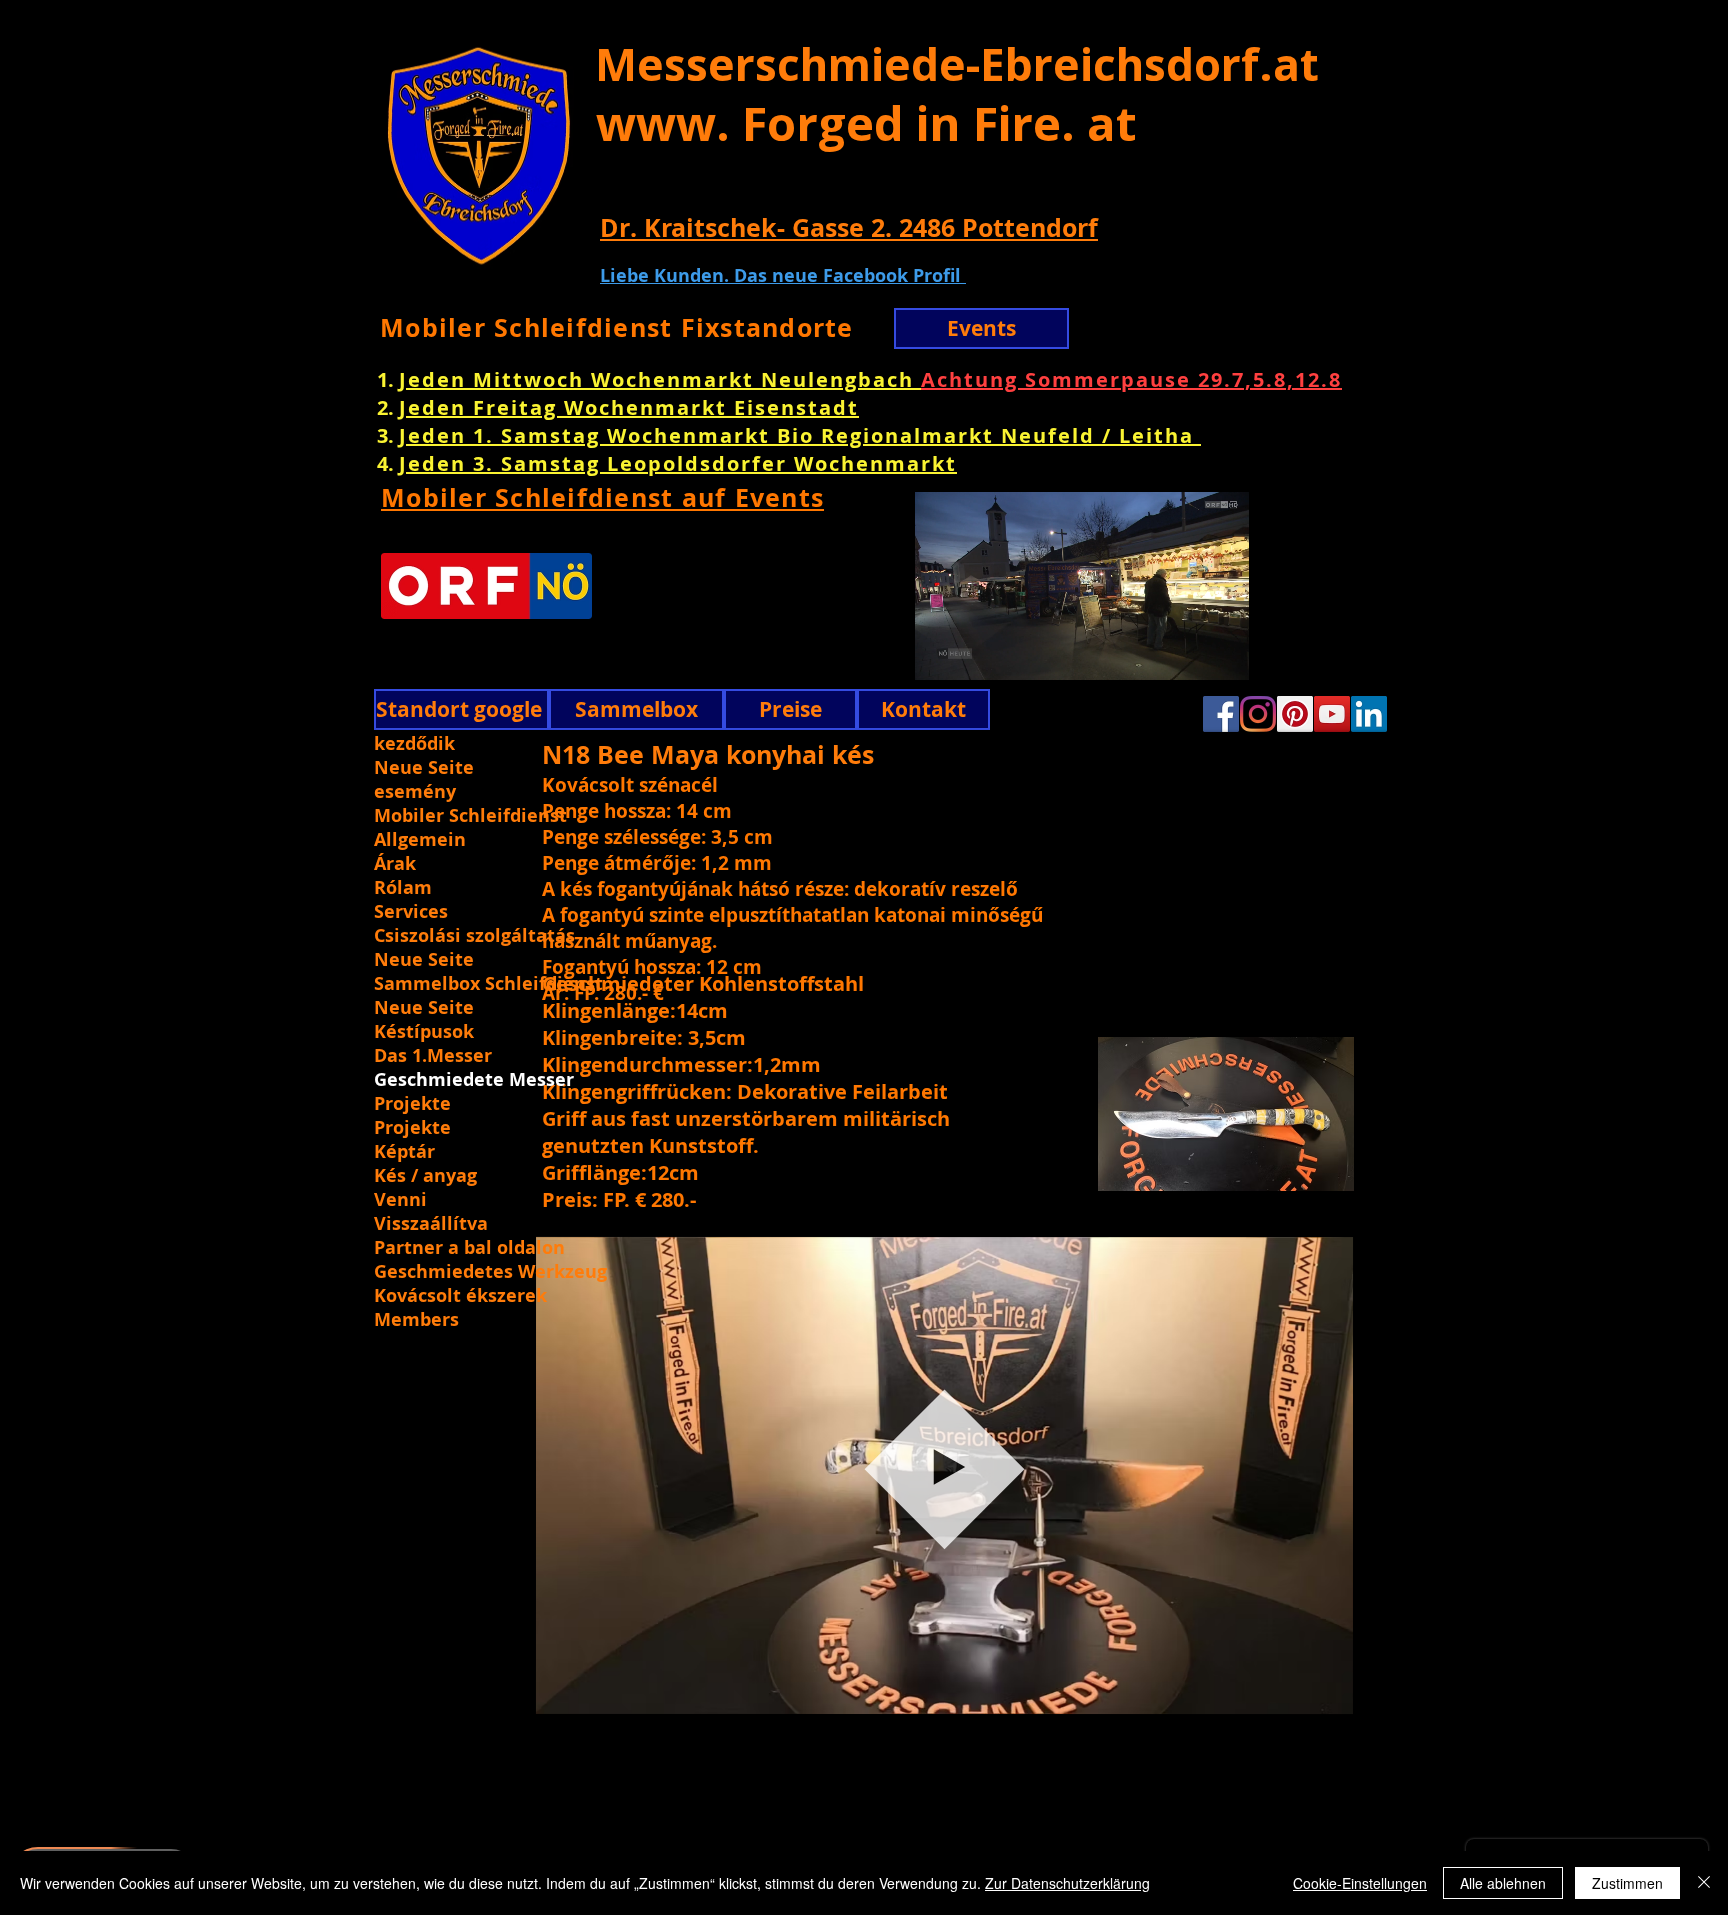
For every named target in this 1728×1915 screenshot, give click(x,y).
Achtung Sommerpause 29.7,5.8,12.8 (1131, 379)
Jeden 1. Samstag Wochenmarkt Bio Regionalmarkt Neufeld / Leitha (800, 435)
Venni (400, 1200)
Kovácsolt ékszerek (460, 1296)
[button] (1327, 1675)
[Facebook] (1221, 714)
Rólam (403, 888)
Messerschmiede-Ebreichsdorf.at (957, 64)
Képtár (404, 1152)
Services (411, 912)
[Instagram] (1258, 714)
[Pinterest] (1295, 714)
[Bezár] (1704, 1883)
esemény (415, 792)
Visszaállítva (431, 1224)
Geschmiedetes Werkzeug (488, 1272)
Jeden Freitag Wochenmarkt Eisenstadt (629, 407)
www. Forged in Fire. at (866, 123)
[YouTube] (1332, 714)
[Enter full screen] (1301, 653)
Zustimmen (1627, 1883)
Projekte (412, 1104)
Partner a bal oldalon (469, 1248)
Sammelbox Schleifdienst (488, 984)
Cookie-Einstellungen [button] (1360, 1883)
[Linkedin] (1369, 714)
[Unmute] (896, 653)
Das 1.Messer (433, 1056)
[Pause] (862, 653)
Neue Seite (424, 768)
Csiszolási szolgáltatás (474, 936)
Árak (395, 864)
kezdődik (414, 744)
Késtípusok (424, 1032)
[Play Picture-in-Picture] (1267, 653)
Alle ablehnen (1503, 1883)
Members (416, 1320)
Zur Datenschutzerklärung (1067, 1883)
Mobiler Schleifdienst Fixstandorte (617, 327)
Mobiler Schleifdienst (470, 816)
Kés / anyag (425, 1176)
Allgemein (420, 840)
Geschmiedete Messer (474, 1080)
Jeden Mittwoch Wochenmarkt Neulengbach (660, 379)
